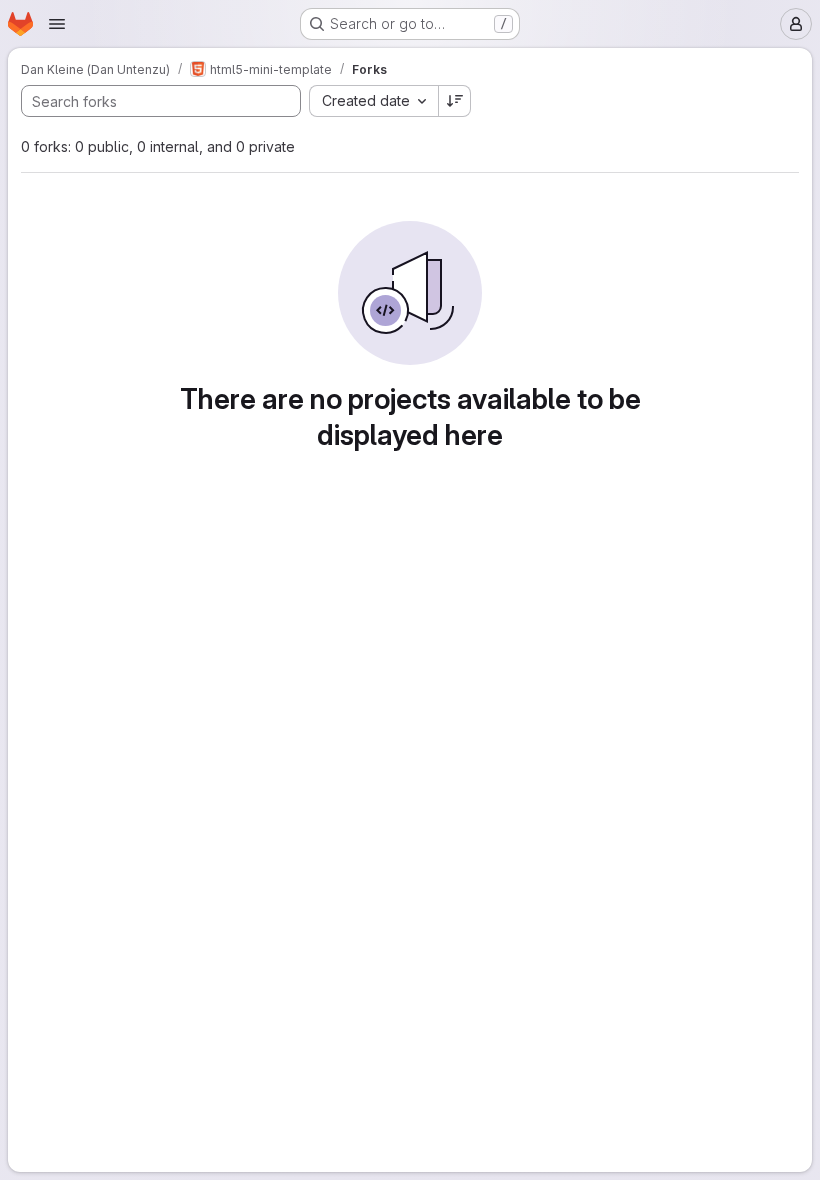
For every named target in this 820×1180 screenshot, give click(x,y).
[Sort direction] (455, 101)
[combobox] (373, 101)
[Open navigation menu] (57, 24)
